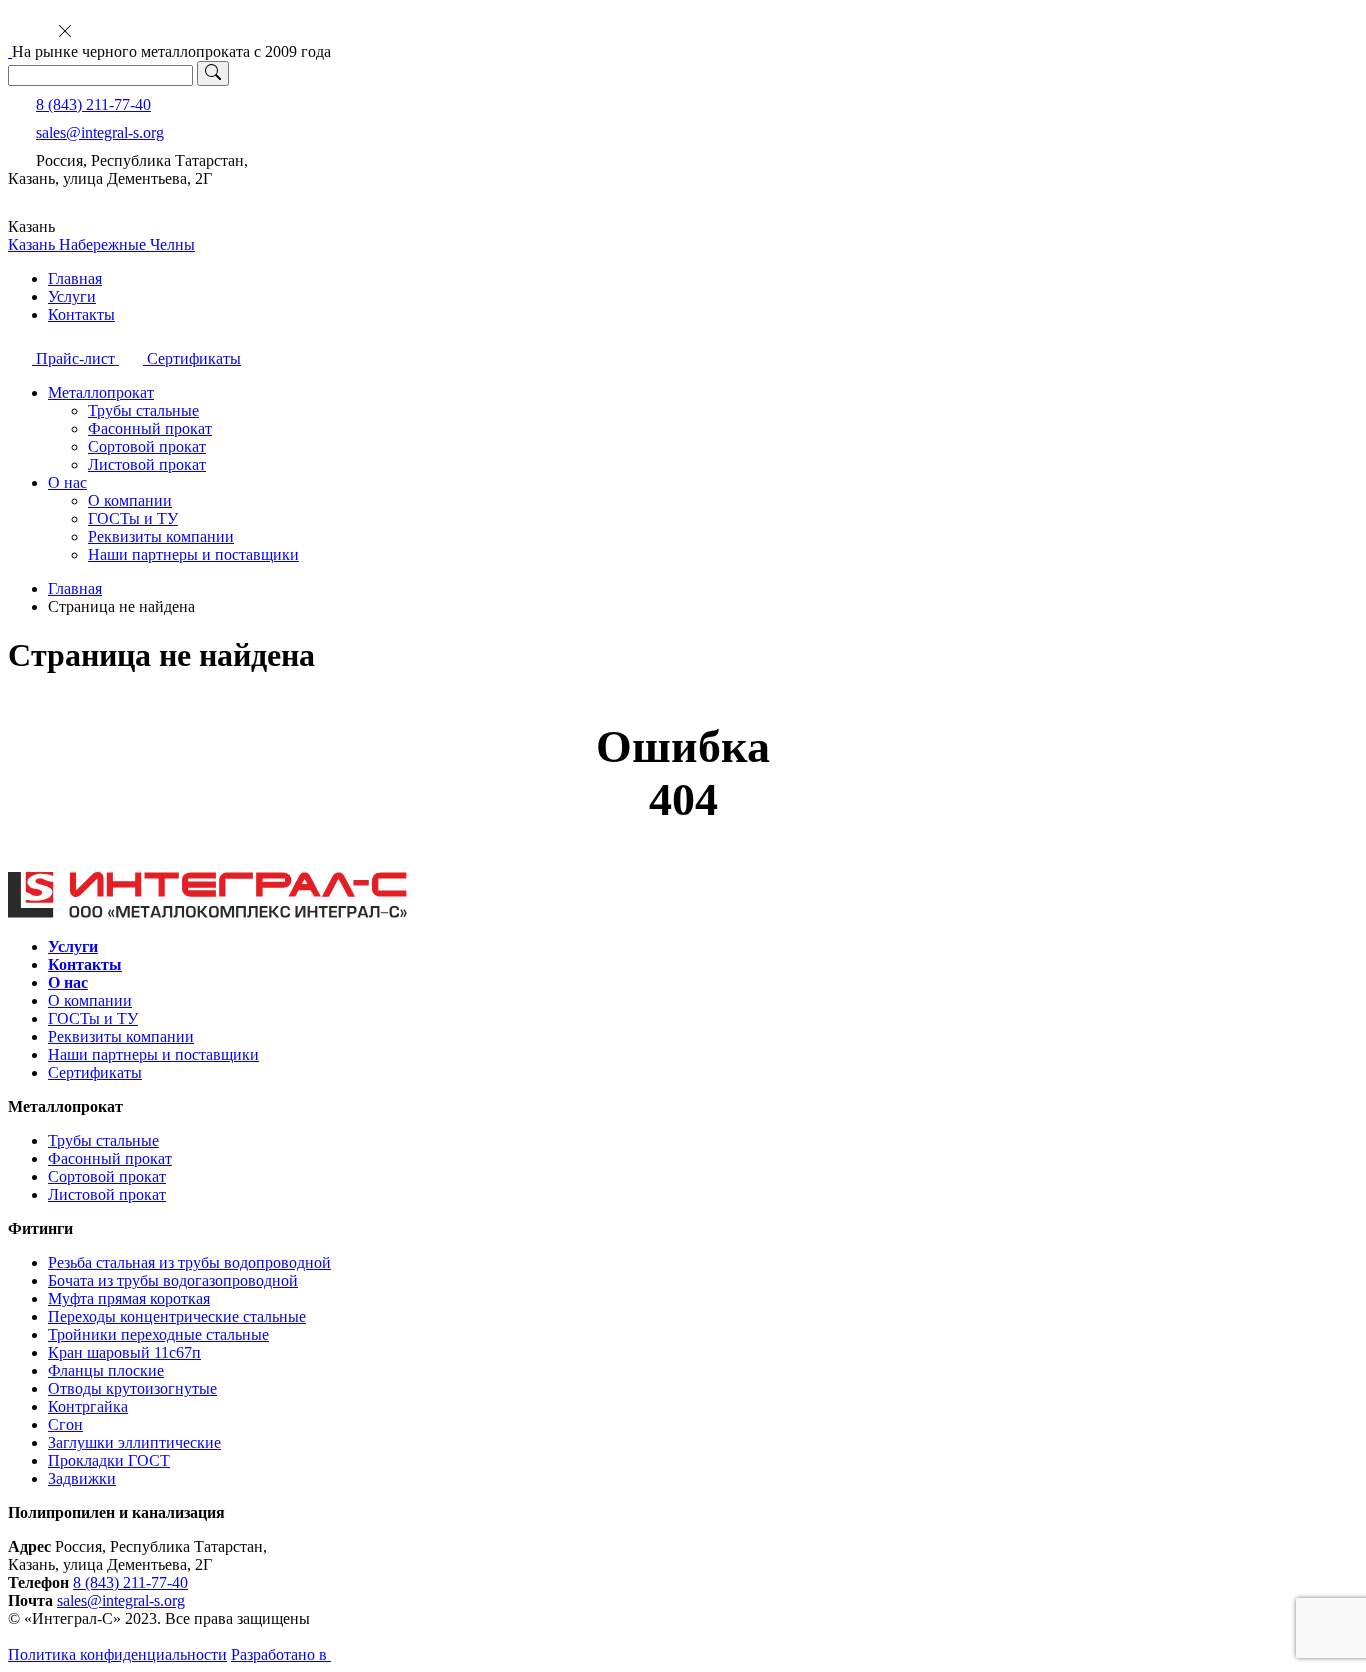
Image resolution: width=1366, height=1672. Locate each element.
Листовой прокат (147, 464)
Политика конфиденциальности (117, 1654)
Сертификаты (192, 358)
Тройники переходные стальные (158, 1334)
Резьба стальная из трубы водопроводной (189, 1262)
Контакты (81, 314)
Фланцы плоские (106, 1370)
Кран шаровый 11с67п (124, 1352)
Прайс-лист (75, 358)
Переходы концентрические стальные (177, 1316)
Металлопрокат (101, 392)
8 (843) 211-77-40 (93, 104)
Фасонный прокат (150, 428)
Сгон (65, 1424)
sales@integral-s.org (100, 132)
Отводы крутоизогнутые (132, 1388)
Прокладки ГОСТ (109, 1460)
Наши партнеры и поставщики (193, 554)
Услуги (72, 296)
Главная (75, 278)
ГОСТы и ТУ (133, 518)
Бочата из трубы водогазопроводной (173, 1280)
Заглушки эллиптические (134, 1442)
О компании (130, 500)
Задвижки (82, 1478)
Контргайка (88, 1406)
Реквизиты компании (161, 536)
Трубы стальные (143, 410)
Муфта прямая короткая (129, 1298)
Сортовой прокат (147, 446)
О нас (67, 482)
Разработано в (281, 1654)
